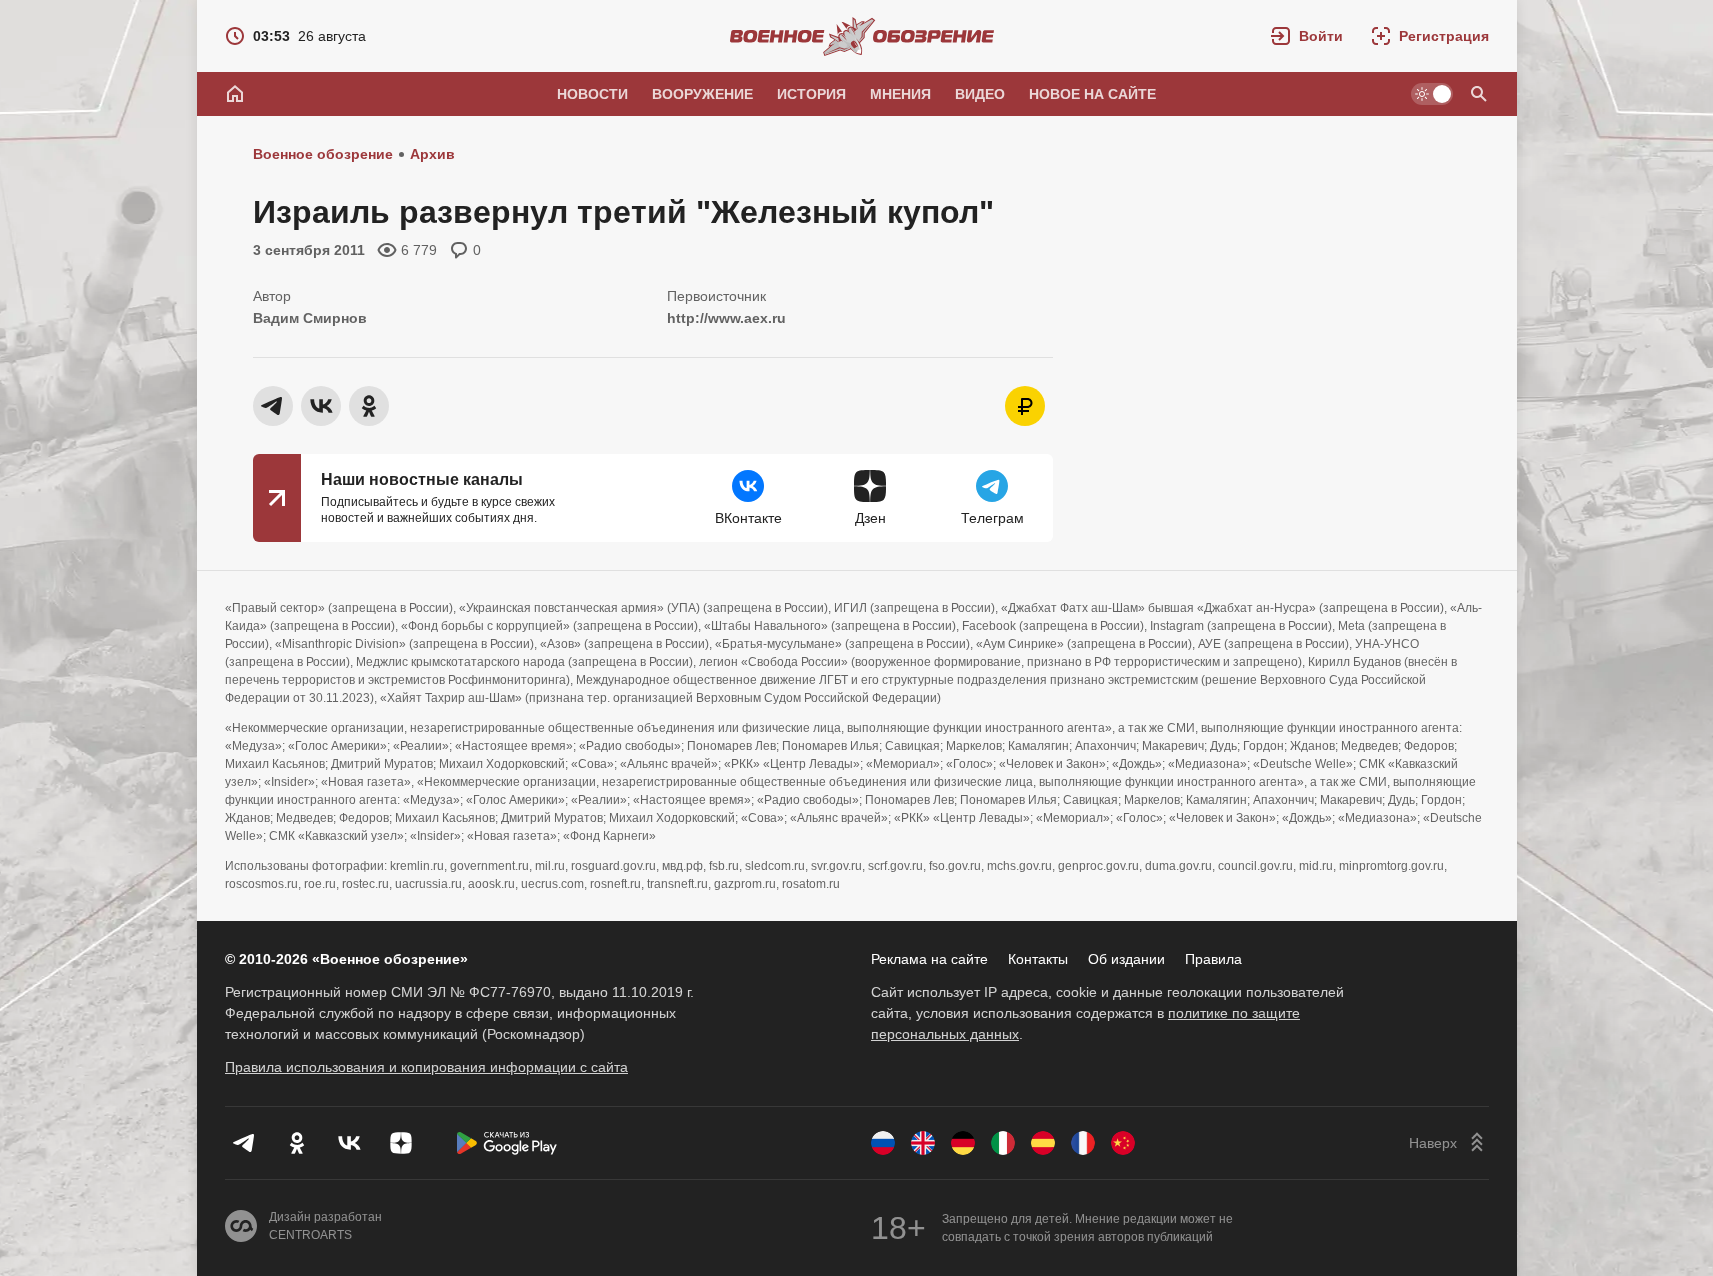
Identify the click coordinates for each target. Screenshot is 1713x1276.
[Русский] (883, 1143)
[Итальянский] (1003, 1143)
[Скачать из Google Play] (507, 1143)
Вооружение (702, 94)
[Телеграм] (245, 1143)
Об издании (1126, 959)
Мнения (900, 94)
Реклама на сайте (929, 959)
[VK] (349, 1143)
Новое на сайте (1092, 94)
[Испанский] (1043, 1143)
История (811, 94)
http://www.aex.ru (726, 318)
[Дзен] (401, 1143)
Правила (1213, 959)
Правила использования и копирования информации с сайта (426, 1067)
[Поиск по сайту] (1479, 94)
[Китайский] (1123, 1143)
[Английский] (923, 1143)
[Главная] (235, 94)
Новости (592, 94)
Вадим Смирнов (310, 318)
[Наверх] (1449, 1143)
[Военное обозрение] (862, 36)
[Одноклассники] (297, 1143)
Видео (980, 94)
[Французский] (1083, 1143)
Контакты (1038, 959)
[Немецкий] (963, 1143)
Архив (432, 154)
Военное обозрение (323, 154)
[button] (1307, 36)
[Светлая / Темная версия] (1432, 94)
